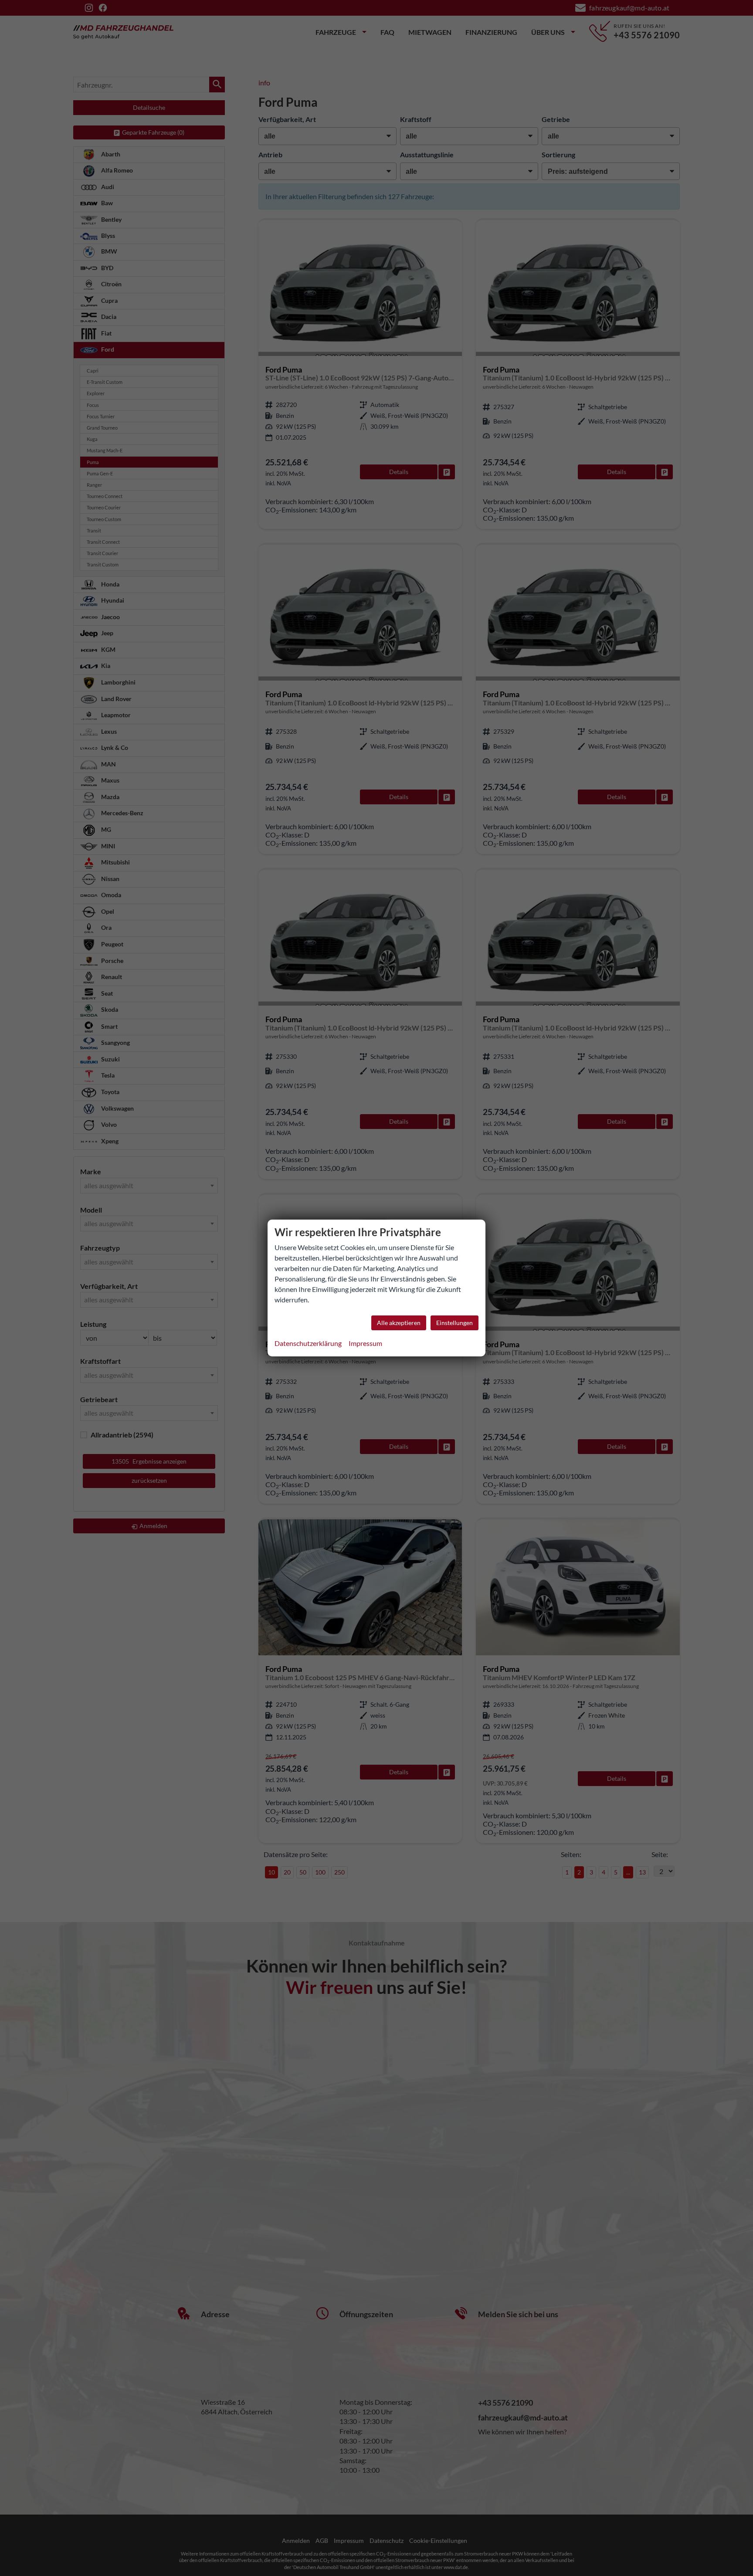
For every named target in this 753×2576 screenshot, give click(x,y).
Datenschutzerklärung (308, 1343)
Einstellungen (455, 1323)
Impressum (365, 1343)
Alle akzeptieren (399, 1323)
